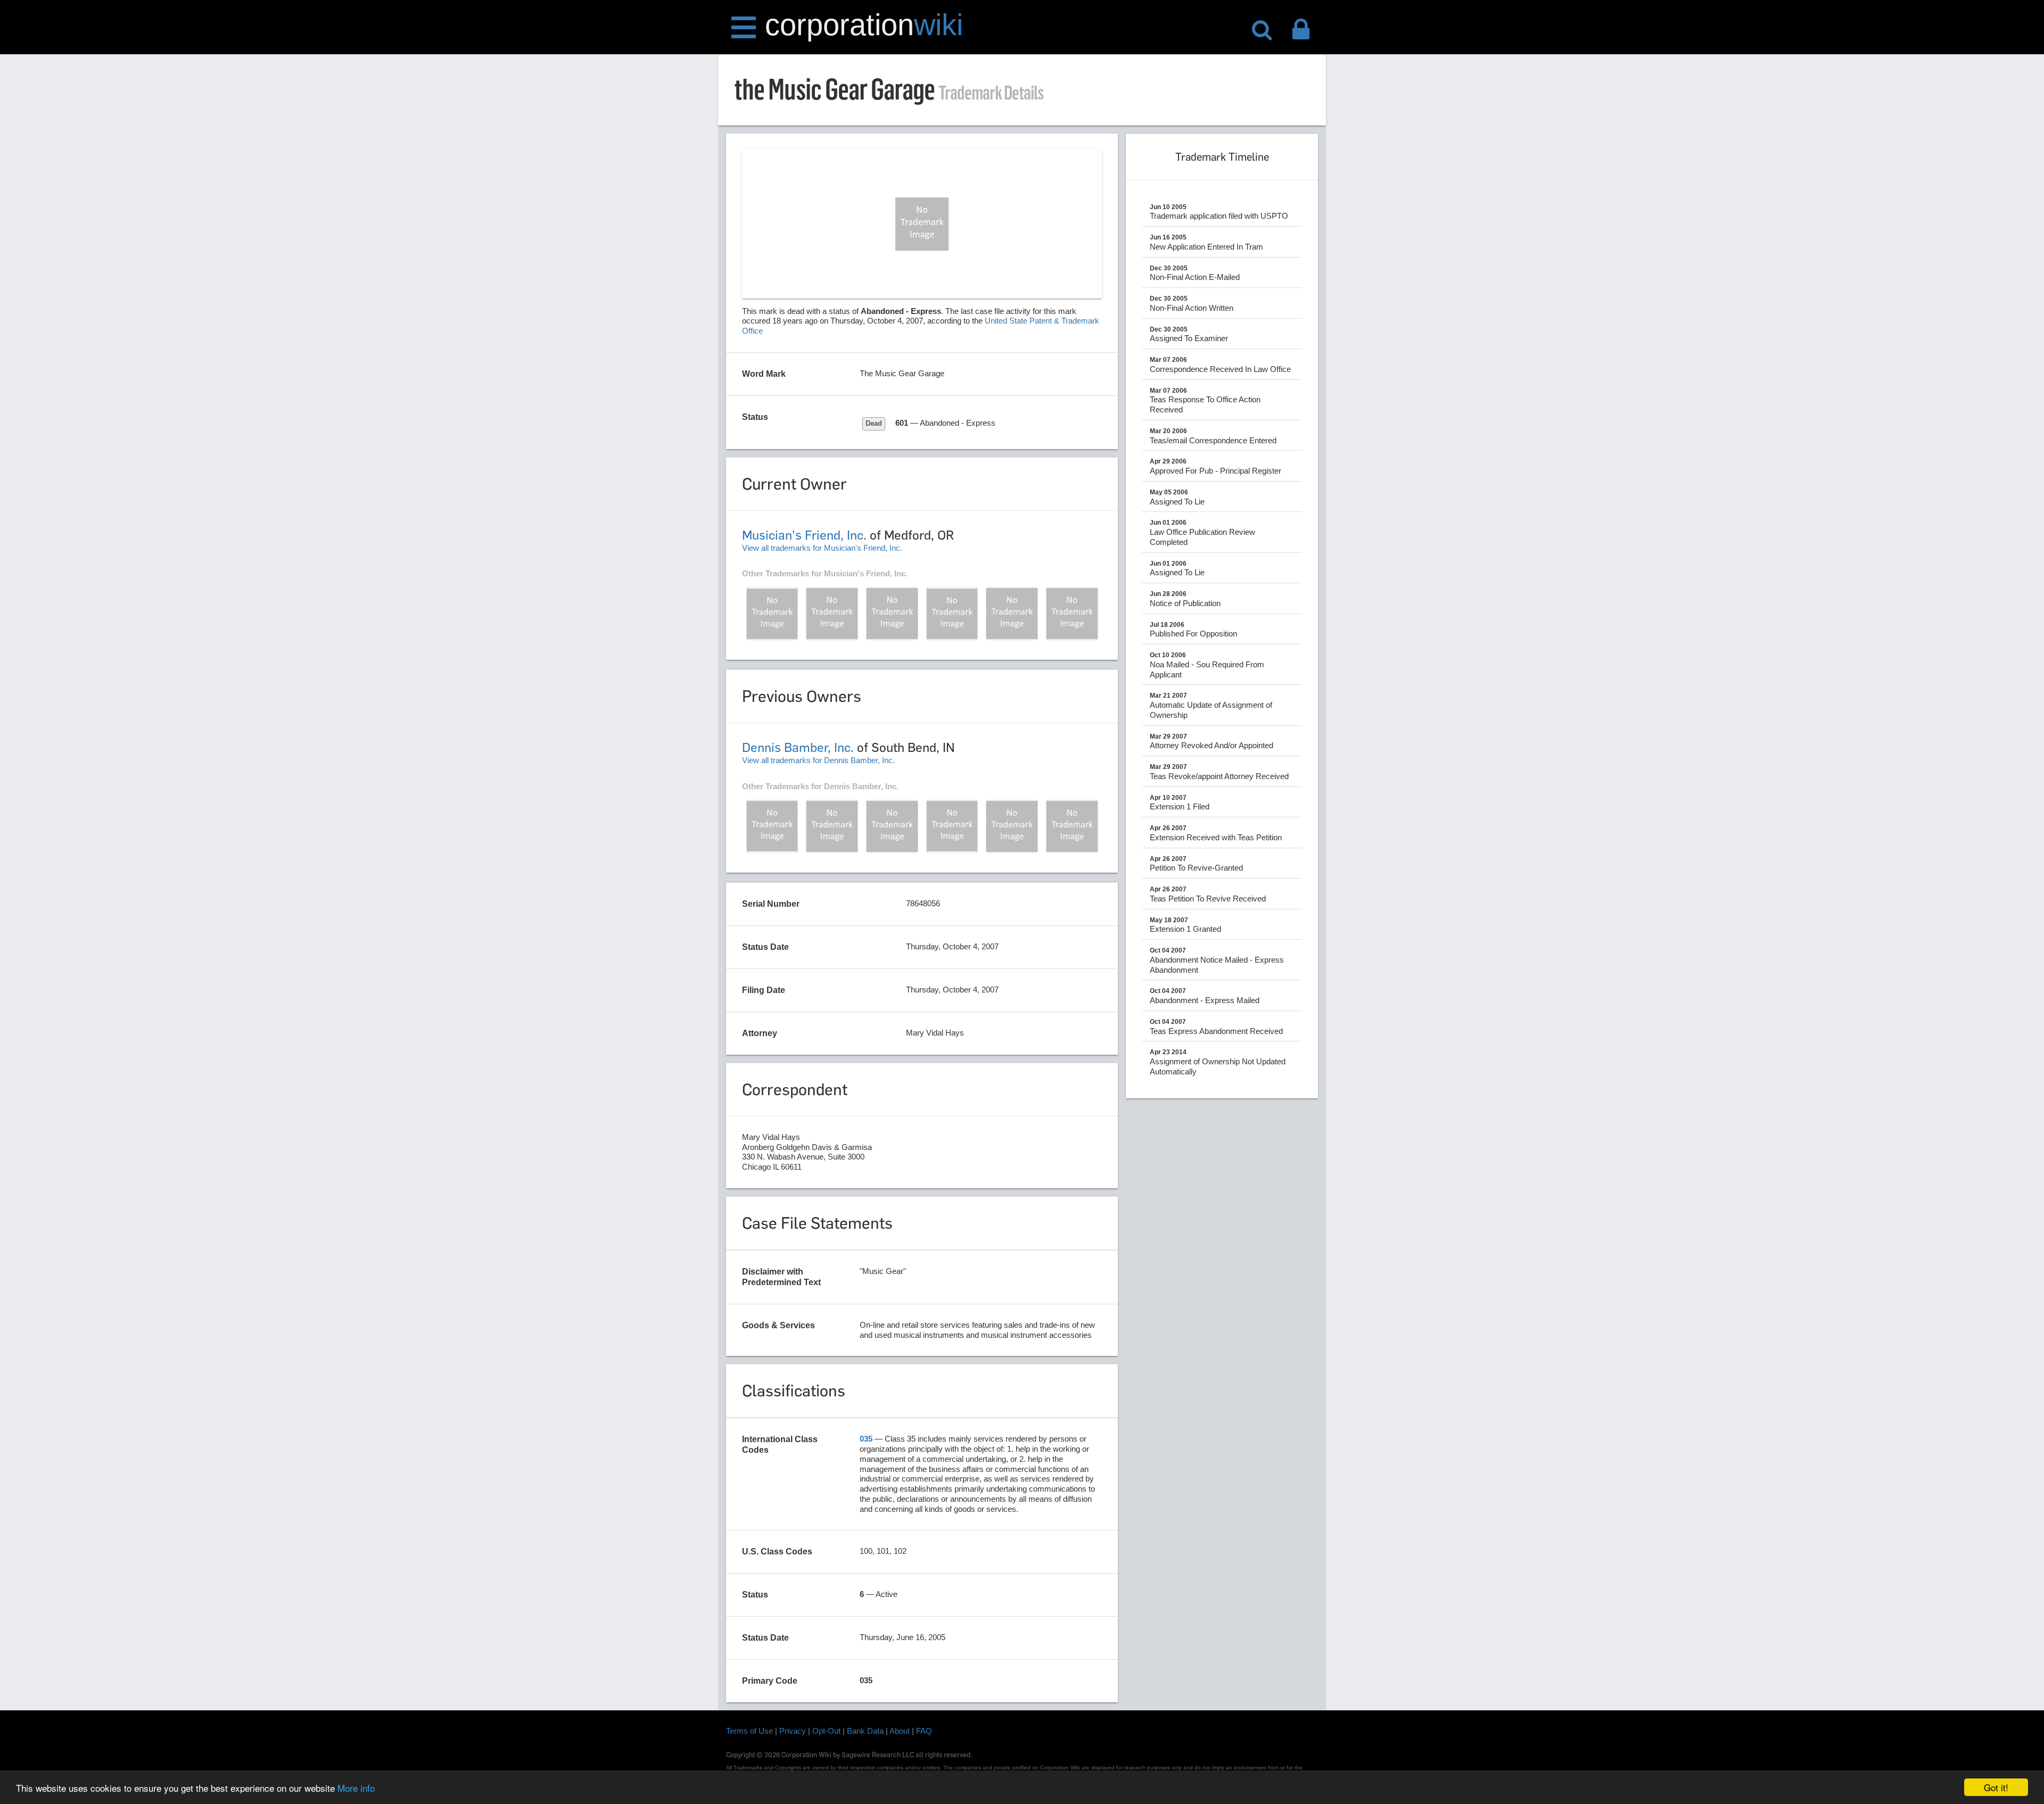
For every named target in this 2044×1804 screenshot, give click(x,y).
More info (356, 1788)
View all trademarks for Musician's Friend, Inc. (822, 548)
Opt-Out (826, 1731)
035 (866, 1439)
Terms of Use (749, 1731)
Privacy (793, 1731)
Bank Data (865, 1731)
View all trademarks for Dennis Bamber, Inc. (818, 760)
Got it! (1996, 1787)
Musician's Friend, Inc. (804, 535)
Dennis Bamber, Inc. (798, 747)
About (900, 1731)
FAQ (924, 1731)
